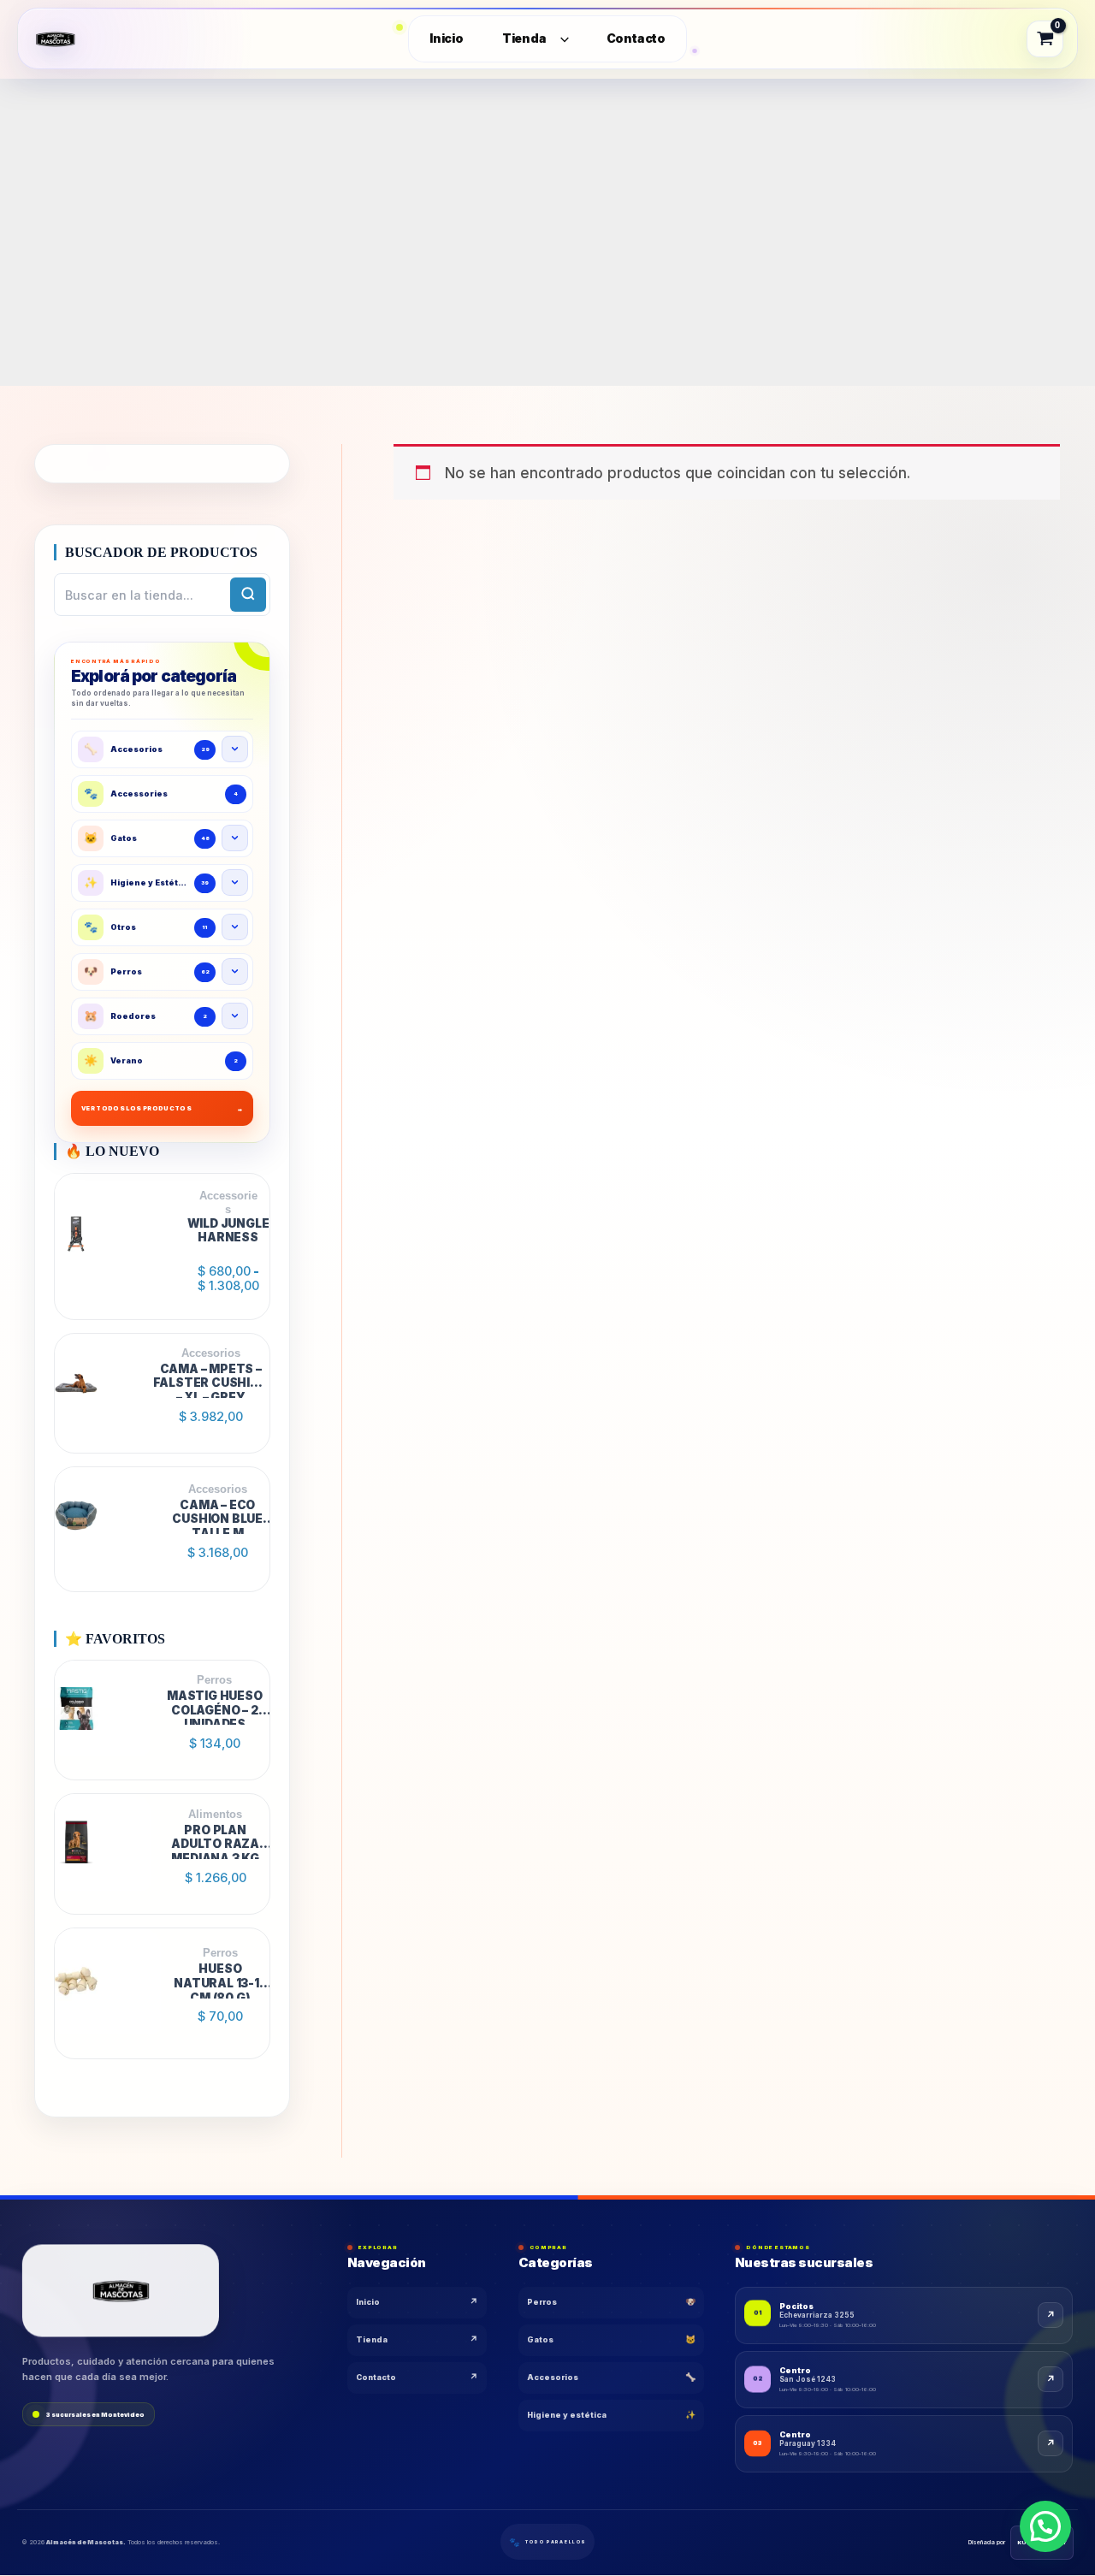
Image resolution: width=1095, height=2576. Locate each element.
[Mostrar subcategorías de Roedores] (235, 1016)
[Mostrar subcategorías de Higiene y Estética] (235, 882)
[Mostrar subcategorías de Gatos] (235, 838)
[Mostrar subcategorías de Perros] (235, 971)
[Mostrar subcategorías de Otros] (235, 927)
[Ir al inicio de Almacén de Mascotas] (121, 2290)
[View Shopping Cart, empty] (1045, 38)
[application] (561, 39)
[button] (1045, 2526)
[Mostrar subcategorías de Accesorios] (235, 749)
